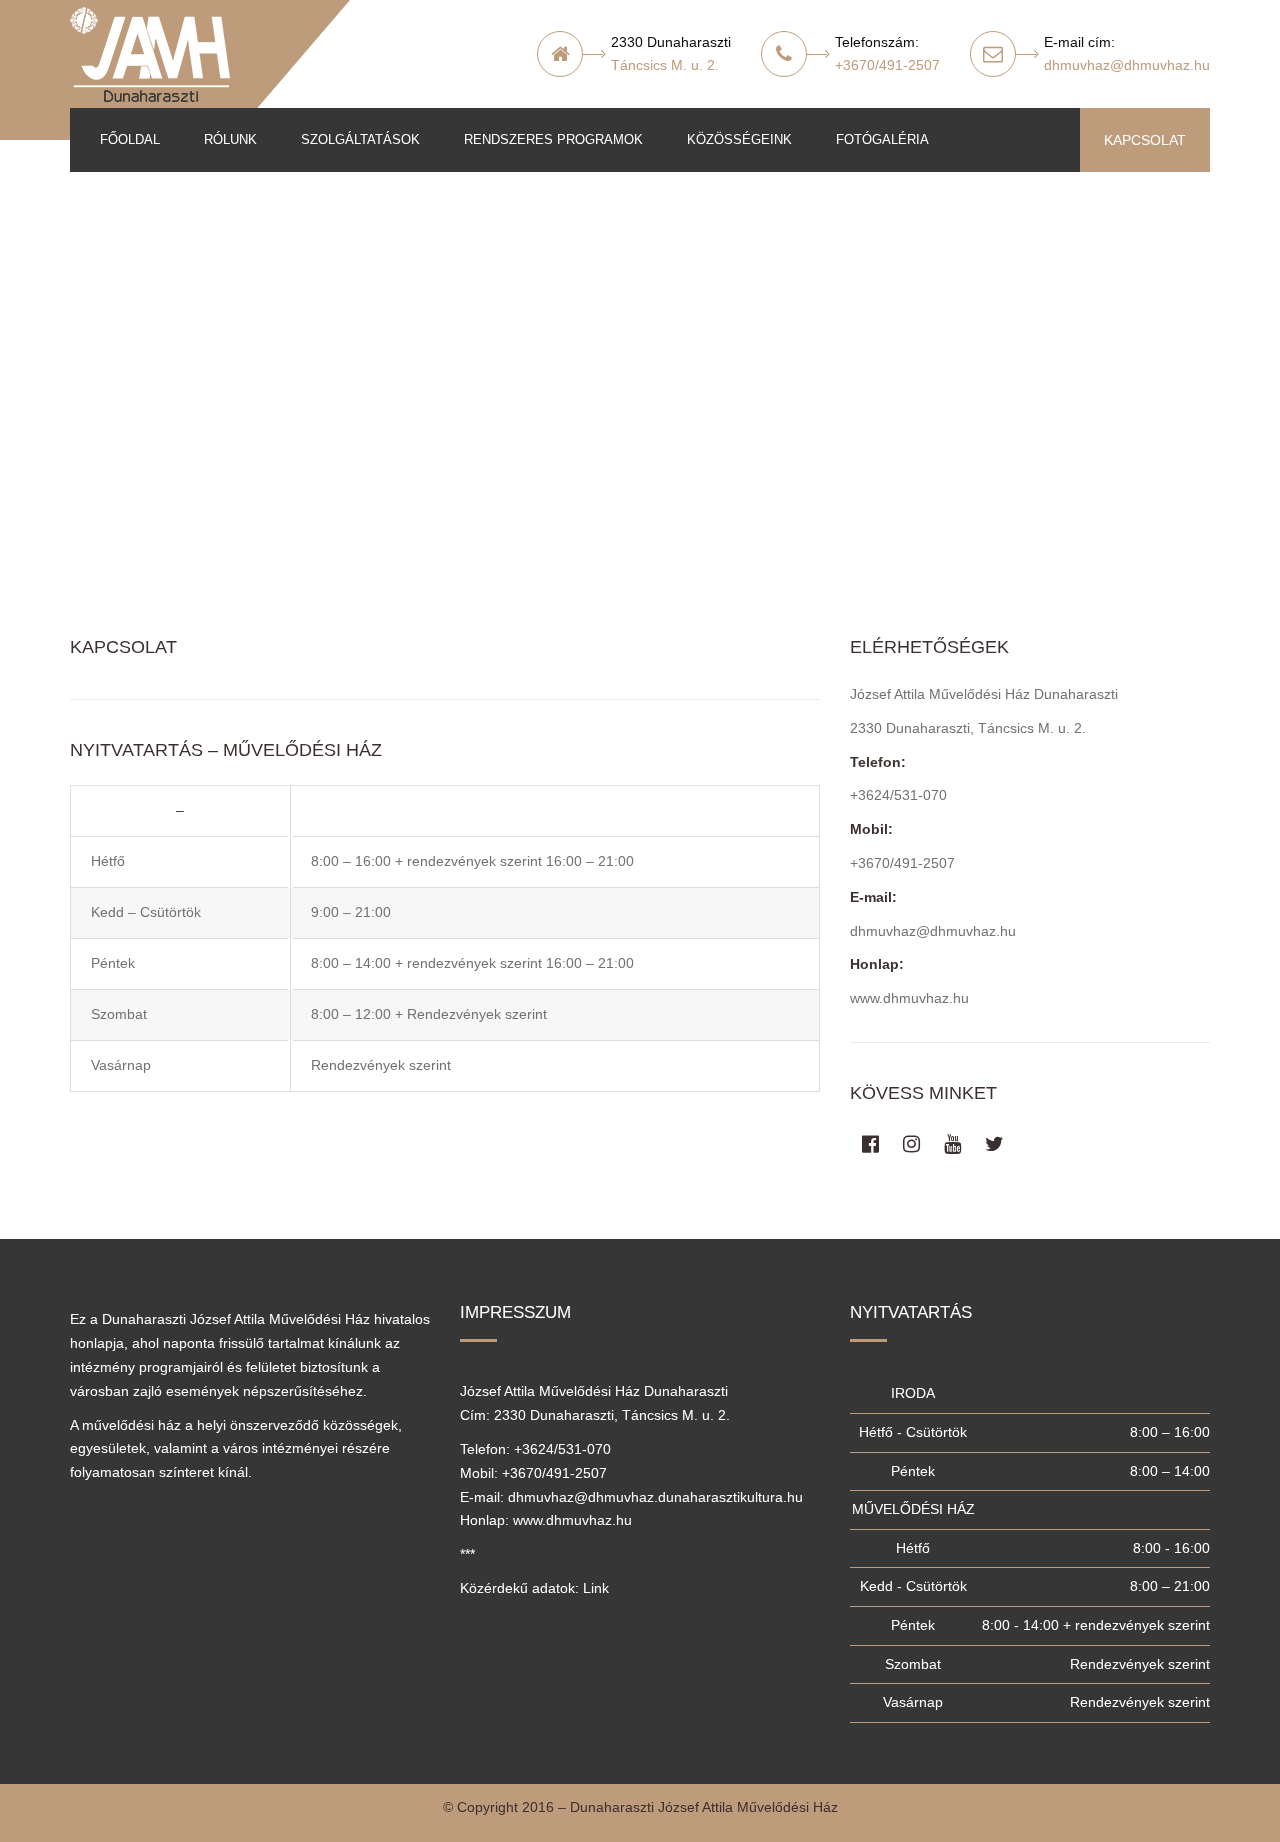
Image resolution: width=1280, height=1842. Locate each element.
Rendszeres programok (553, 139)
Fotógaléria (882, 139)
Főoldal (130, 139)
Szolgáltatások (360, 139)
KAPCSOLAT (1145, 140)
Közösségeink (739, 139)
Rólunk (230, 139)
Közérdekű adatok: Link (534, 1588)
